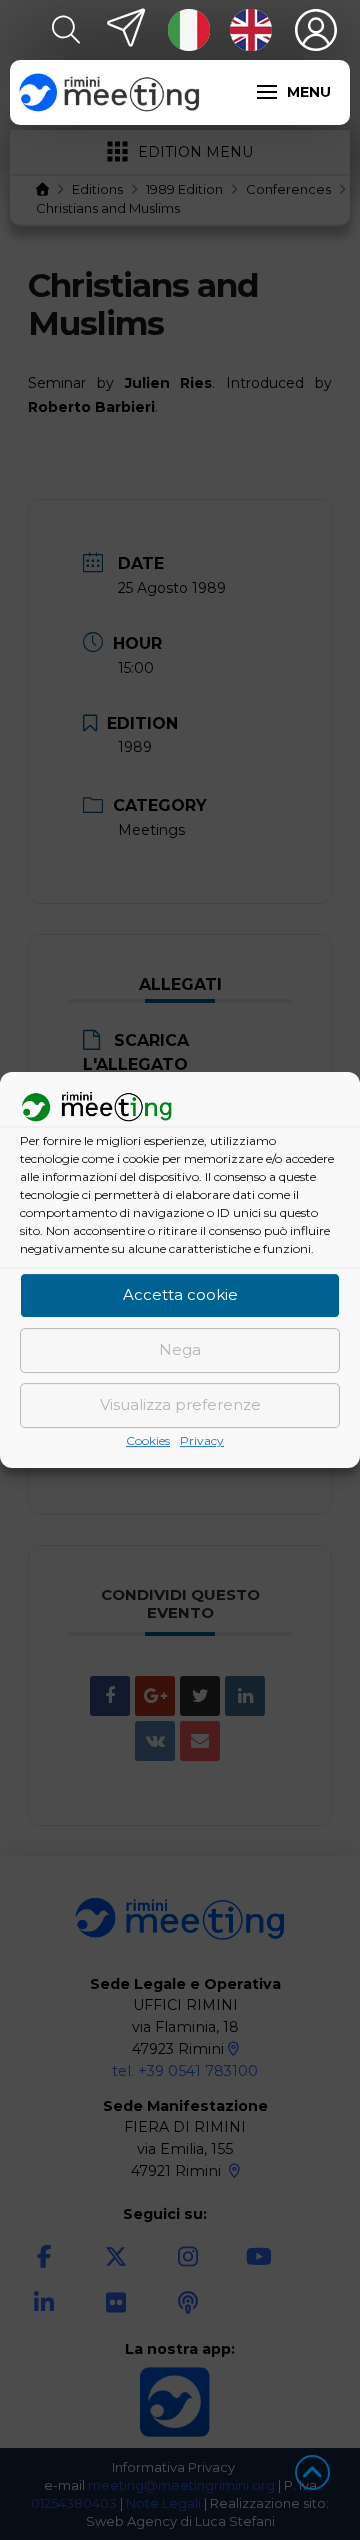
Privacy (202, 1440)
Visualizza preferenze (180, 1405)
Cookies (148, 1440)
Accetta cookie (180, 1295)
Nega (180, 1350)
